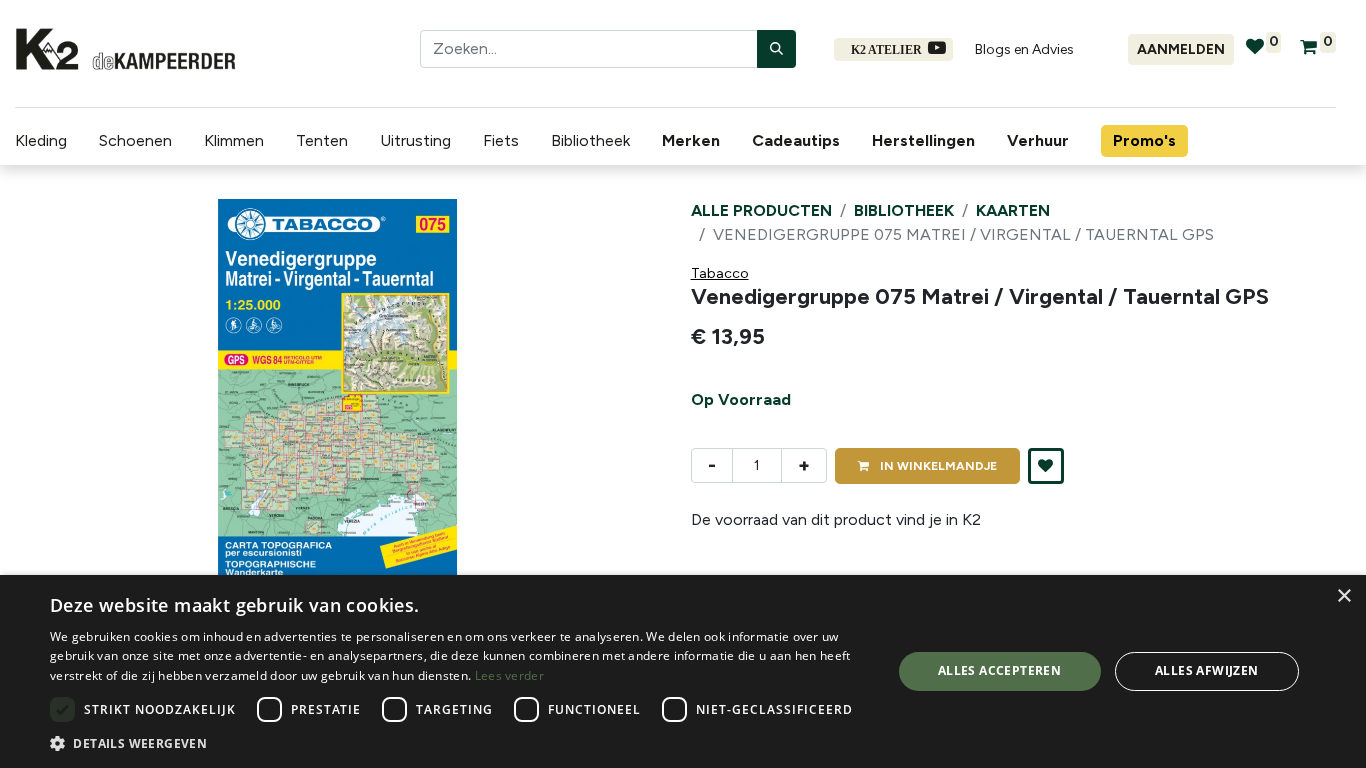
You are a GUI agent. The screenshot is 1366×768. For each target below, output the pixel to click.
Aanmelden (1181, 49)
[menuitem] (695, 141)
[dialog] (683, 671)
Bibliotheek (904, 210)
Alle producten (761, 210)
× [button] (1343, 596)
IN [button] (937, 466)
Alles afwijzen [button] (1207, 670)
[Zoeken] (776, 49)
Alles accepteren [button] (999, 670)
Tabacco (720, 273)
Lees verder (509, 675)
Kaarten (1013, 210)
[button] (63, 399)
